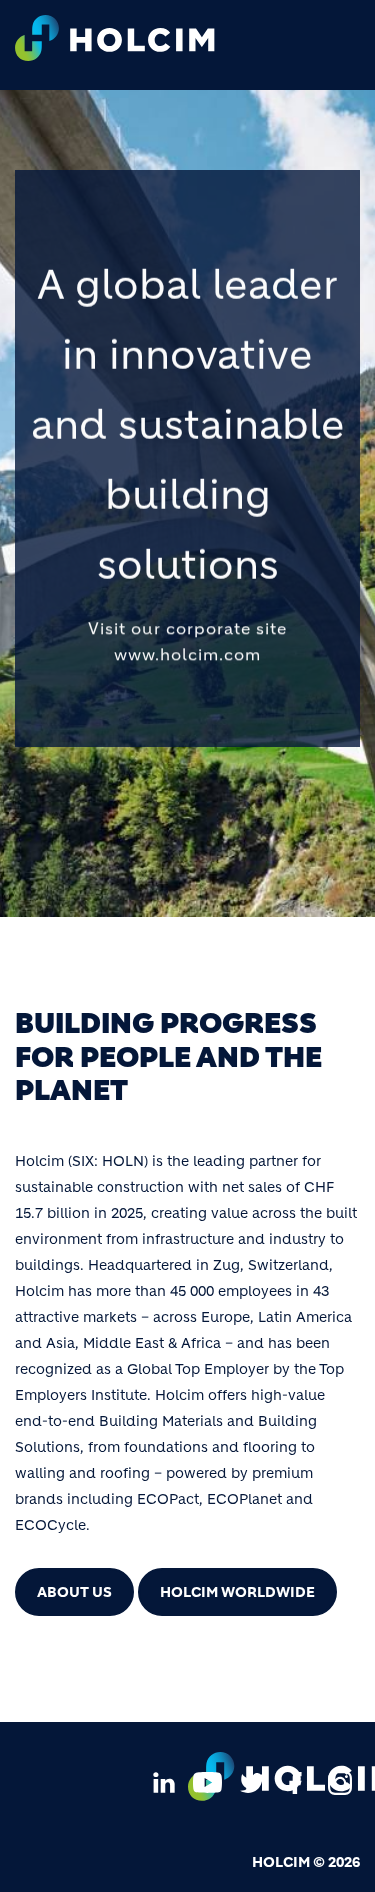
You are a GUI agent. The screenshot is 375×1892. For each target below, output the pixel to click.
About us (74, 1592)
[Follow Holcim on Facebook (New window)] (296, 1781)
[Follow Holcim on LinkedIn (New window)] (164, 1781)
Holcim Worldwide (237, 1592)
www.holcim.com (187, 654)
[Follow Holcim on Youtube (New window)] (208, 1781)
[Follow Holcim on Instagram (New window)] (340, 1781)
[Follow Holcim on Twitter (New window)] (252, 1781)
